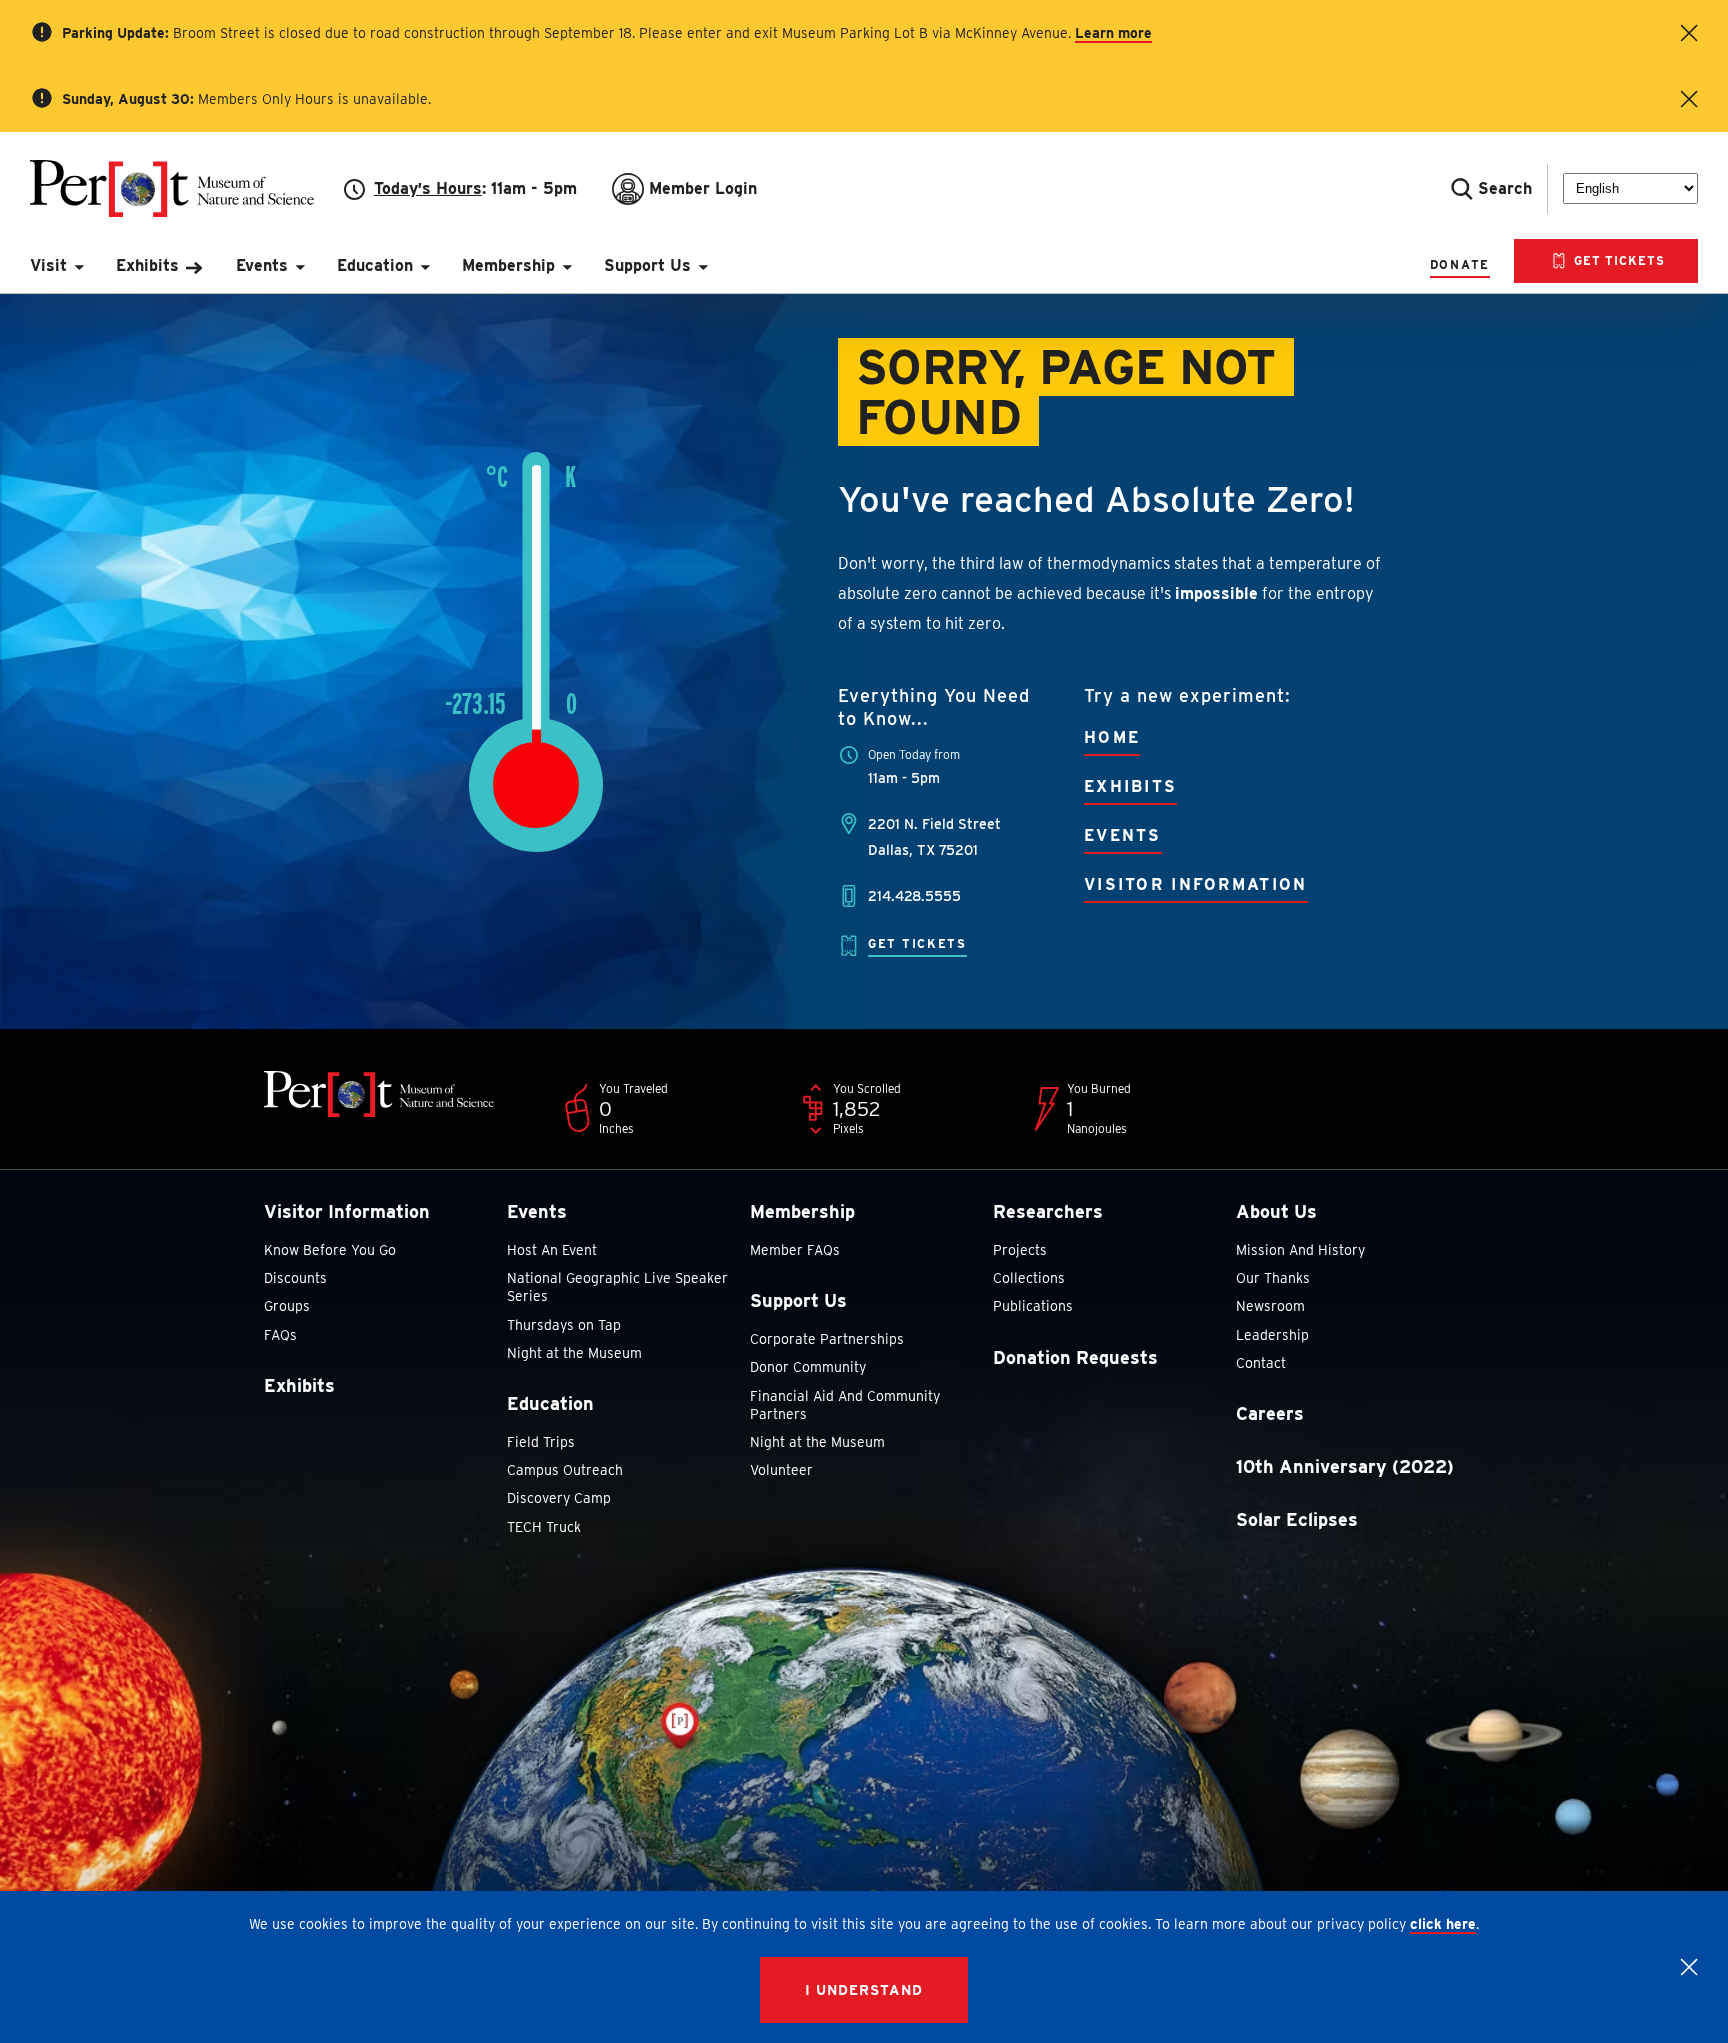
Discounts (295, 1278)
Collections (1029, 1278)
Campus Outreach (565, 1470)
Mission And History (1300, 1250)
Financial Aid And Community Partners (845, 1405)
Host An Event (552, 1250)
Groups (287, 1306)
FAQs (280, 1335)
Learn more (1113, 33)
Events (1123, 835)
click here (1443, 1924)
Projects (1020, 1250)
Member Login (703, 188)
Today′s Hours (428, 188)
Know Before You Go (330, 1250)
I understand (864, 1990)
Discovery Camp (559, 1498)
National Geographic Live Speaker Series (617, 1287)
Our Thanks (1273, 1278)
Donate (1460, 264)
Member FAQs (795, 1250)
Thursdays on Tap (564, 1325)
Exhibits (1130, 786)
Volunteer (781, 1470)
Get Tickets (1617, 260)
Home (1112, 737)
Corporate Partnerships (827, 1339)
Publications (1033, 1306)
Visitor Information (1196, 884)
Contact (1261, 1363)
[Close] (1689, 1967)
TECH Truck (544, 1527)
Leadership (1272, 1335)
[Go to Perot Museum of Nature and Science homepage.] (187, 188)
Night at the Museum (574, 1353)
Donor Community (808, 1367)
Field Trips (541, 1442)
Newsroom (1270, 1306)
